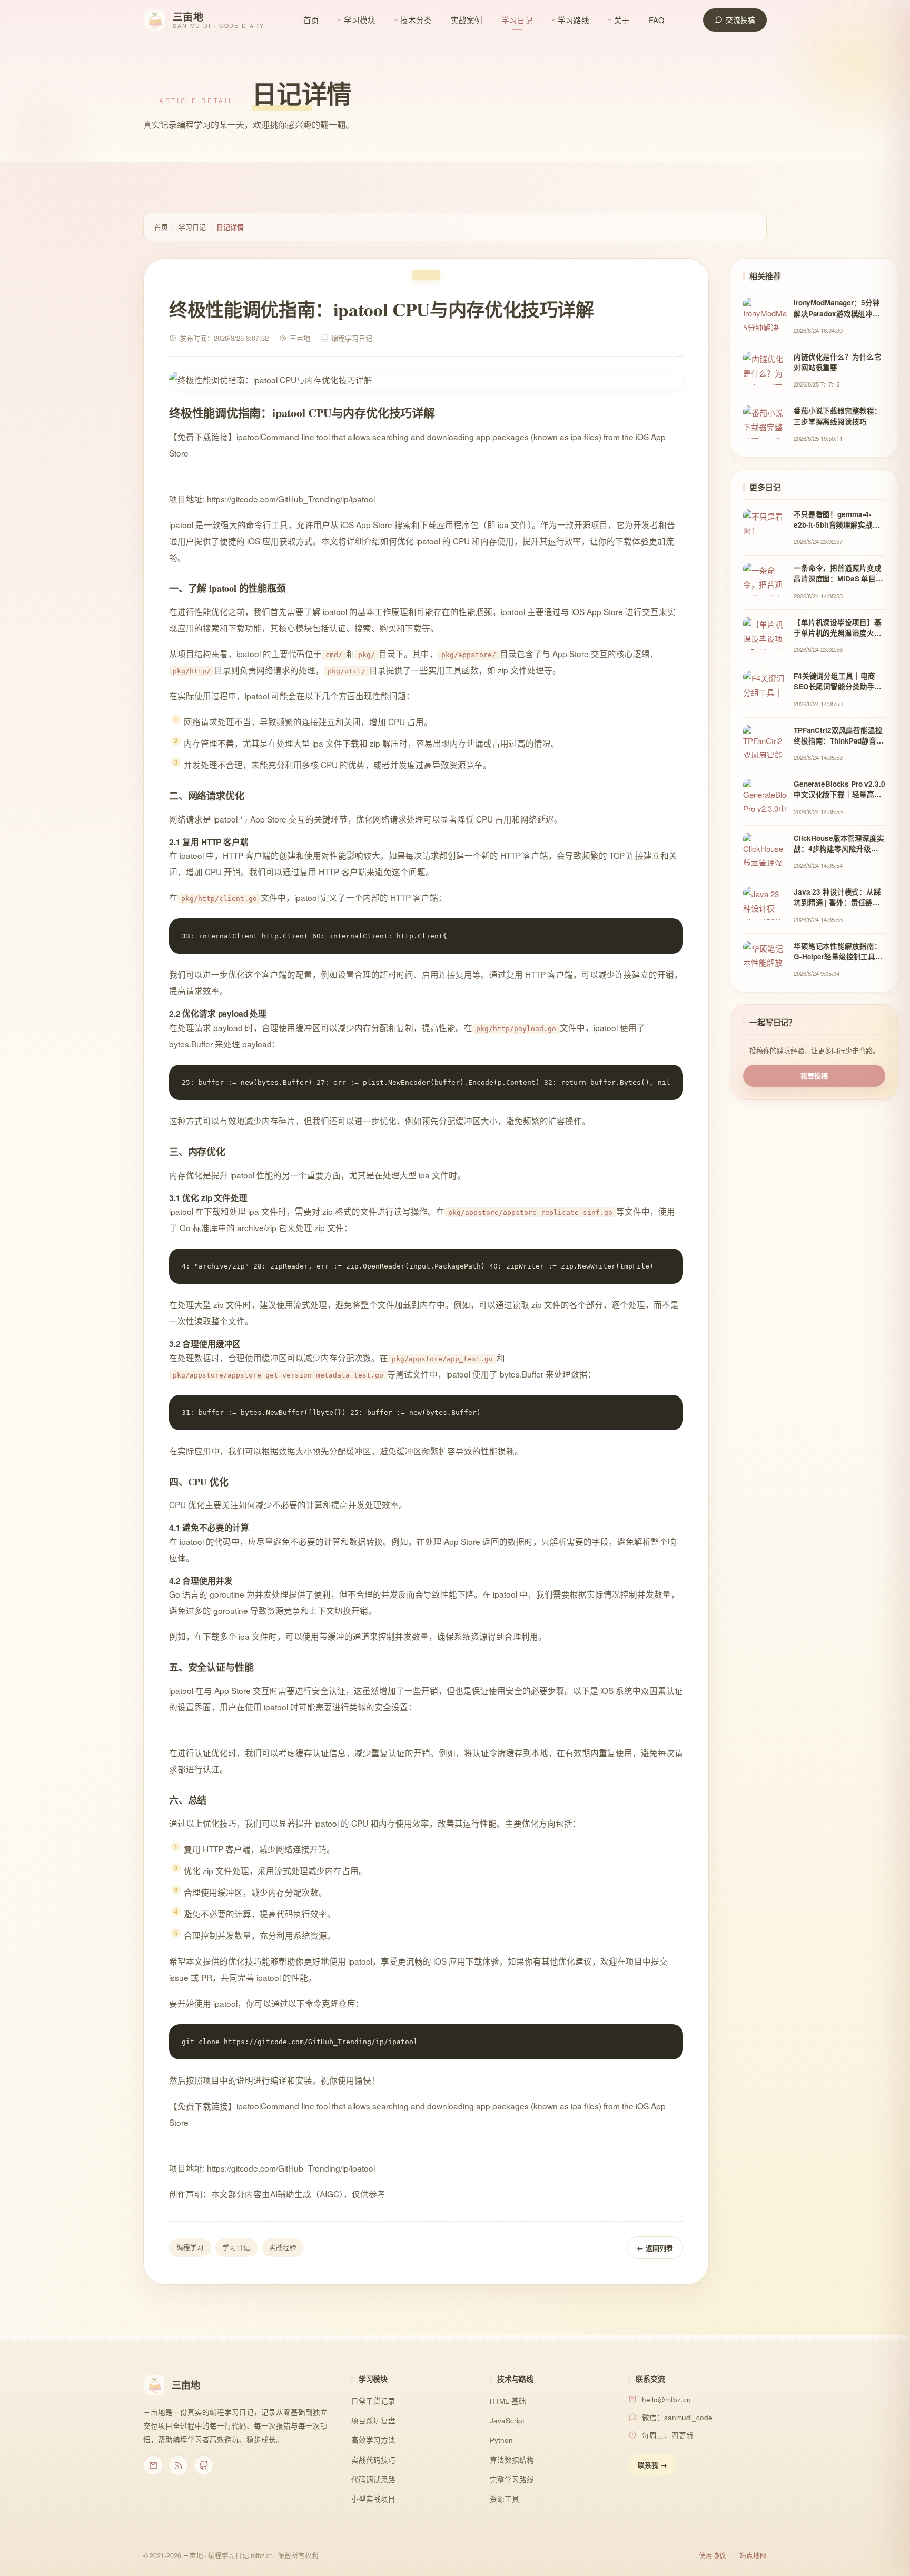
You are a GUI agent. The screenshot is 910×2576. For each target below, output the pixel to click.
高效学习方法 (373, 2440)
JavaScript (507, 2420)
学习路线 (573, 20)
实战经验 (283, 2247)
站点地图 (753, 2555)
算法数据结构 (512, 2460)
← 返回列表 (655, 2248)
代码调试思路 (373, 2479)
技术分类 (416, 20)
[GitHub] (204, 2465)
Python (501, 2440)
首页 (311, 20)
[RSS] (179, 2465)
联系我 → (652, 2465)
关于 (622, 20)
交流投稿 (740, 20)
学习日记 (517, 20)
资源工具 (505, 2499)
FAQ (656, 20)
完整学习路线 (512, 2479)
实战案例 (467, 20)
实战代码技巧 (373, 2460)
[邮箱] (153, 2465)
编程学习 (190, 2247)
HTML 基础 (508, 2401)
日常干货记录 (373, 2401)
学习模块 (360, 20)
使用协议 (713, 2555)
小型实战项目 (373, 2499)
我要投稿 (814, 1076)
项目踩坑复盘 (373, 2420)
